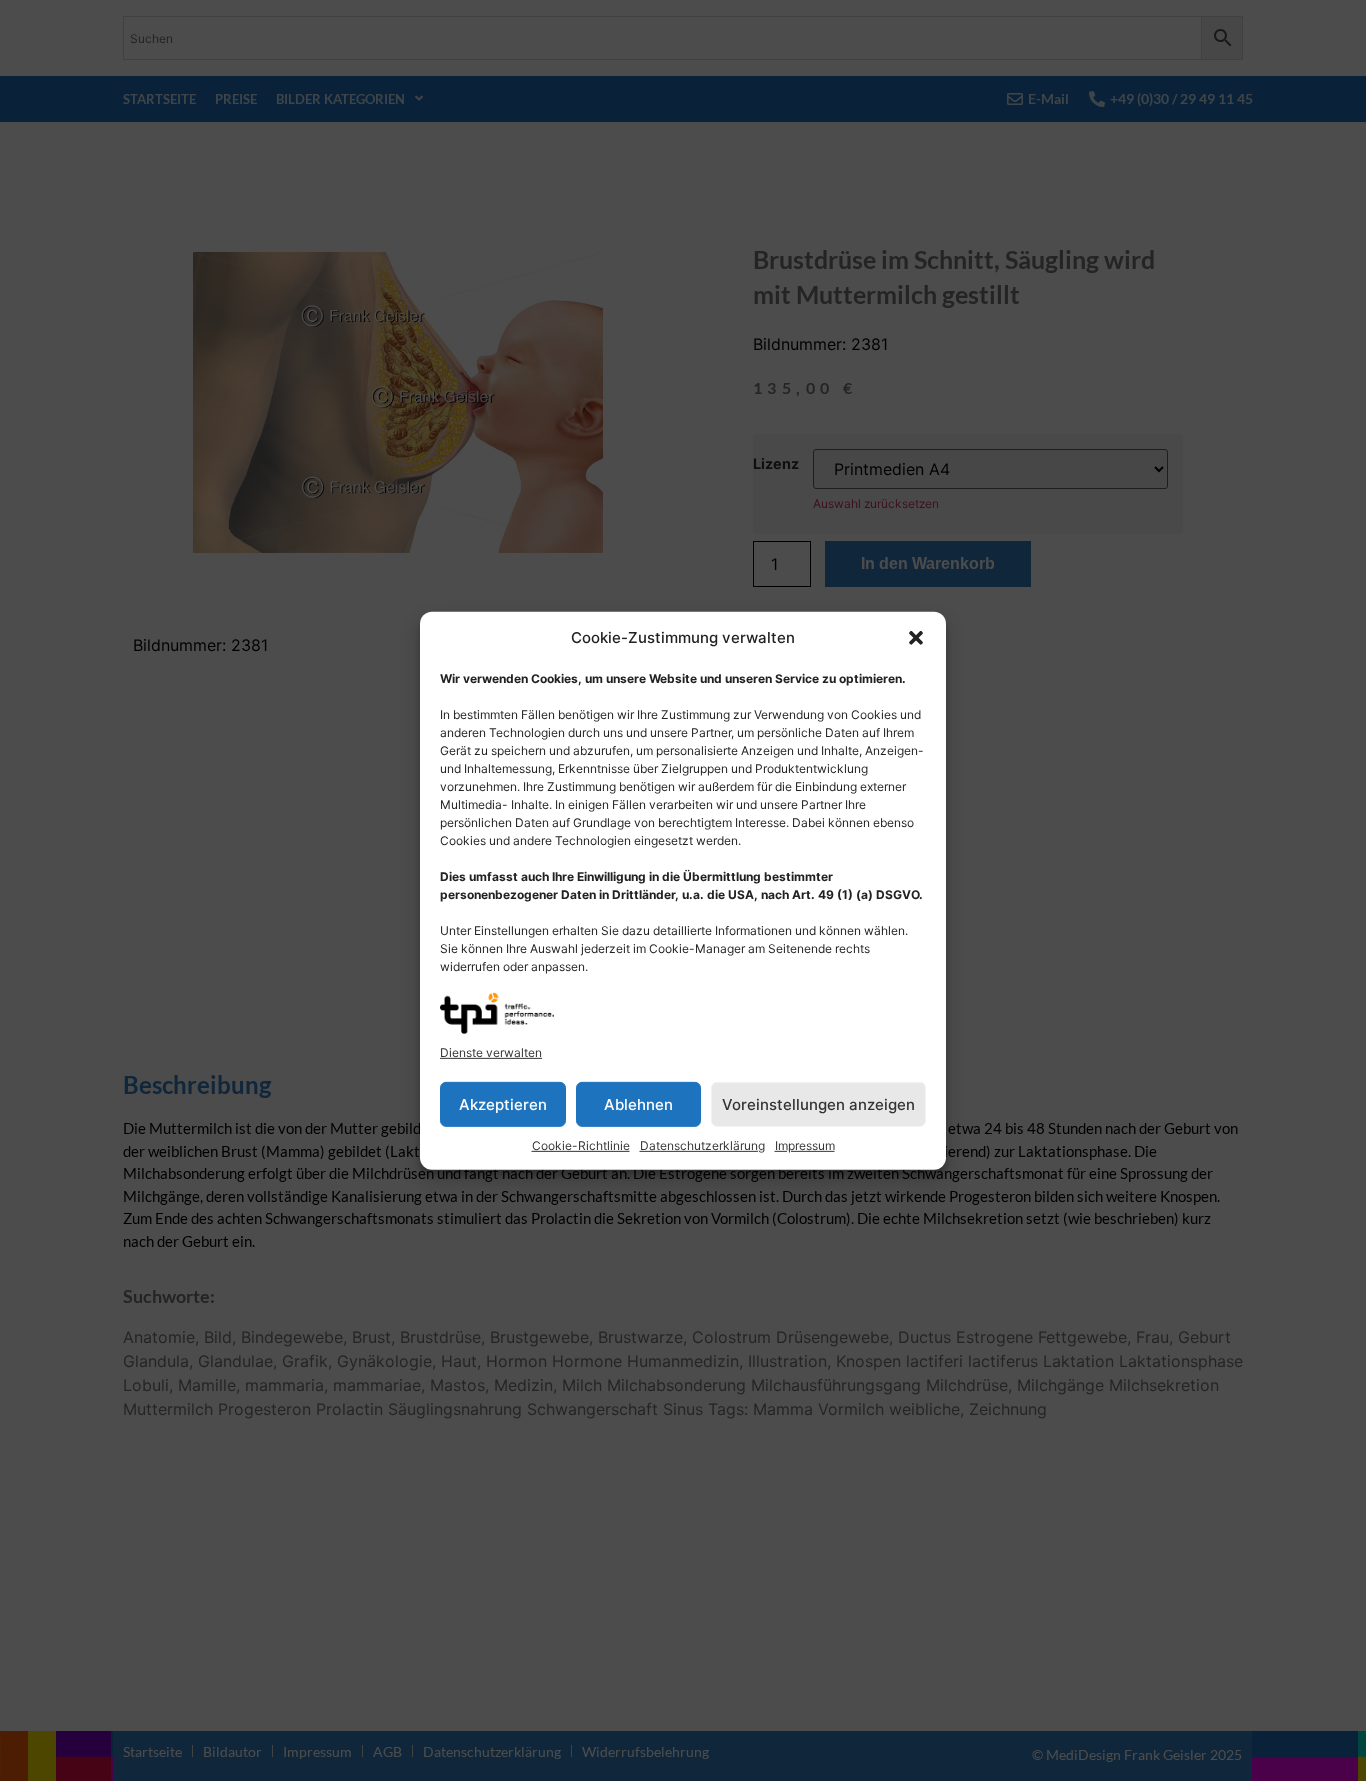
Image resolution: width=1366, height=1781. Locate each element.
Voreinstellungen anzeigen (818, 1103)
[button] (916, 638)
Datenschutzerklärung (702, 1145)
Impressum (805, 1145)
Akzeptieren (503, 1103)
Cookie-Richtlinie (581, 1145)
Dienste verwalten (491, 1052)
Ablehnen (638, 1103)
